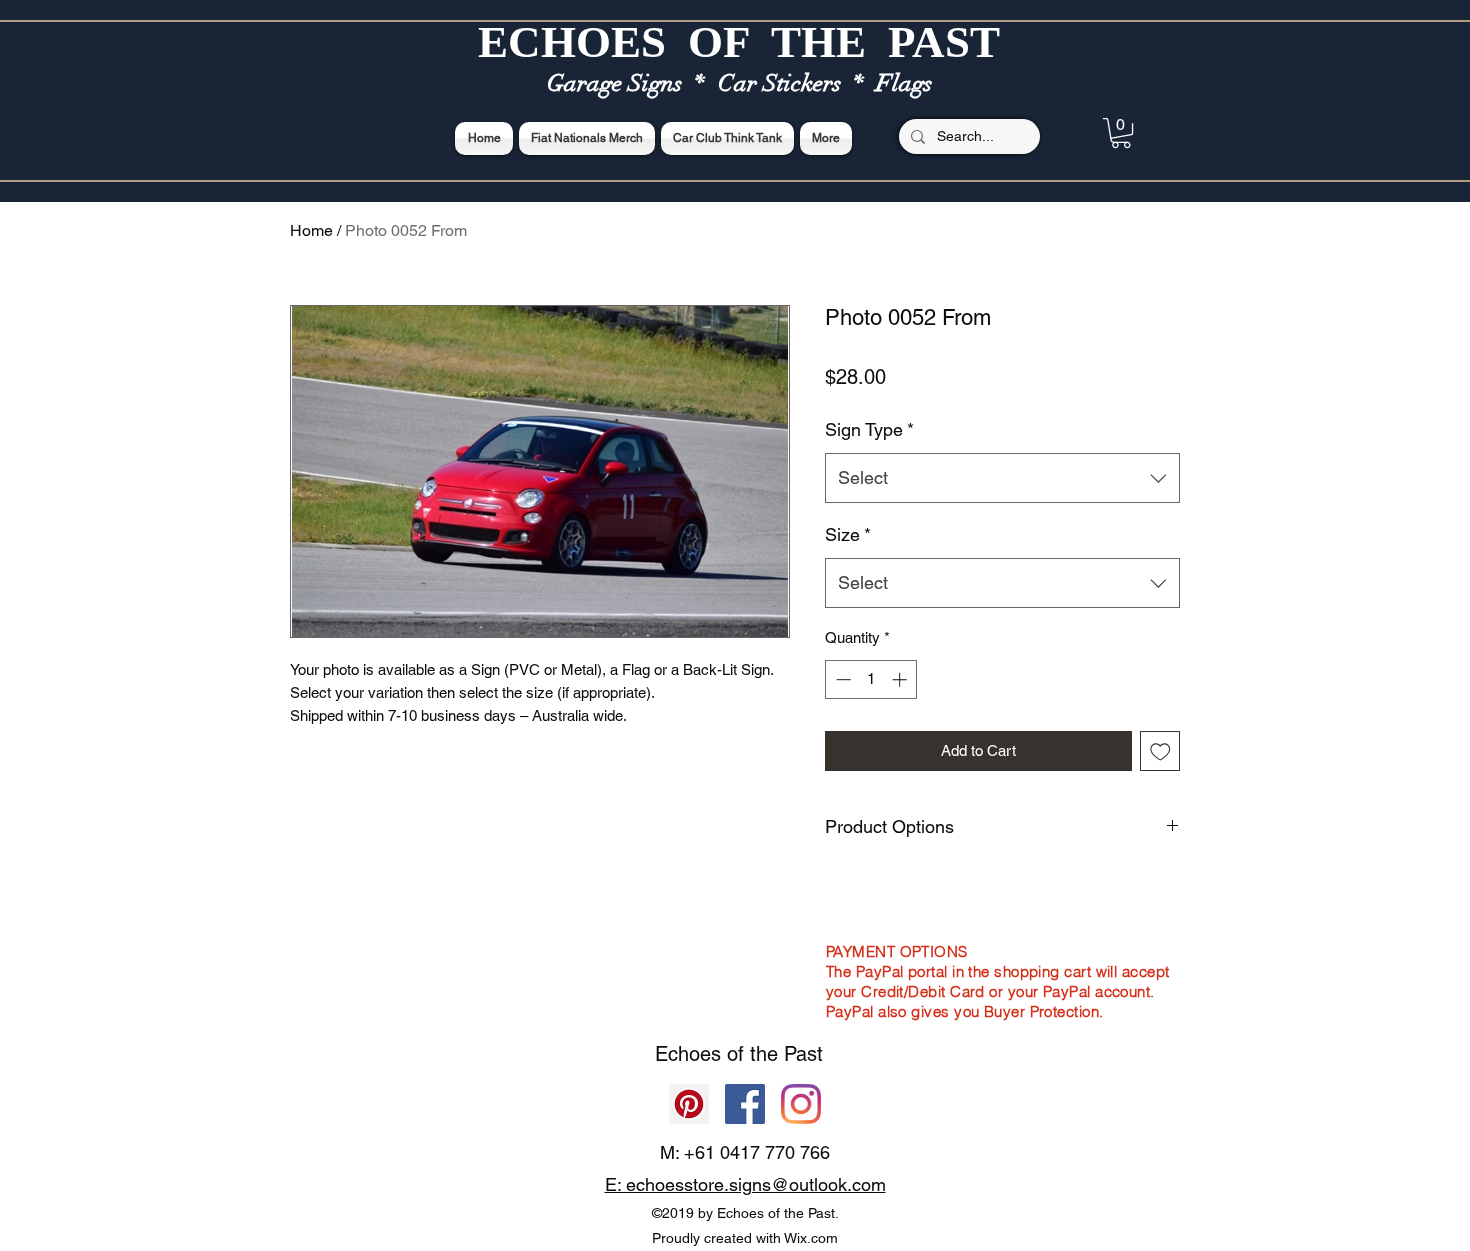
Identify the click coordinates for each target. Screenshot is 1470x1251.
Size (848, 534)
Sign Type (869, 429)
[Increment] (901, 679)
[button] (1121, 133)
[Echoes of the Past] (801, 1104)
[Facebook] (745, 1104)
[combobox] (1002, 478)
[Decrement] (841, 679)
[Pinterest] (689, 1104)
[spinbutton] (871, 679)
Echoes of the (719, 1054)
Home (311, 230)
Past (803, 1054)
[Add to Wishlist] (1160, 751)
